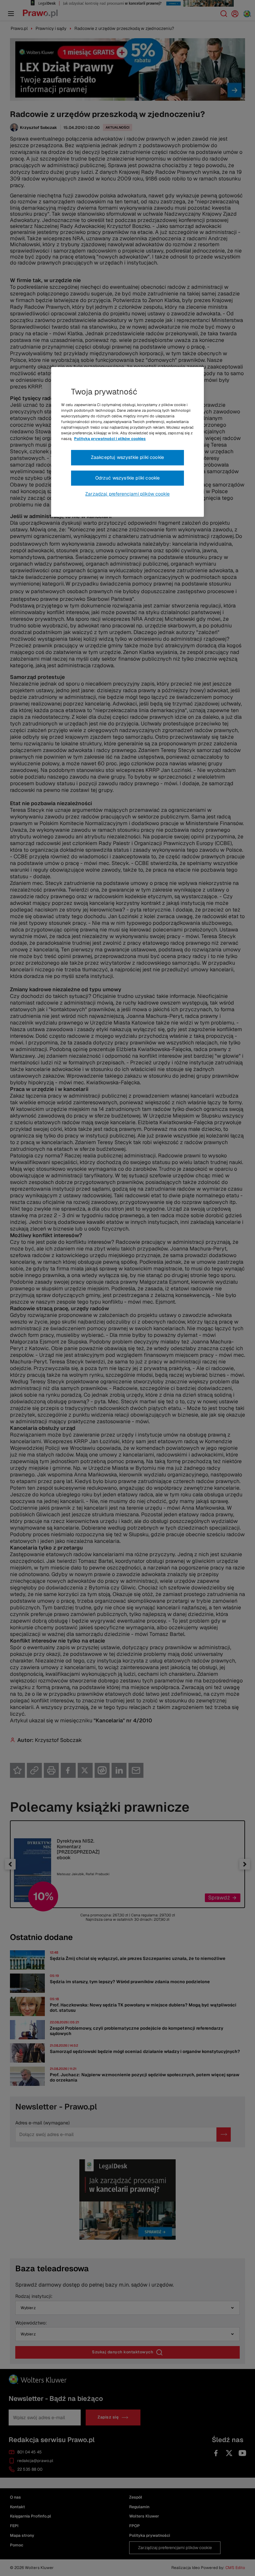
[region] (127, 442)
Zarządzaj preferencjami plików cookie (127, 494)
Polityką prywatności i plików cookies (110, 439)
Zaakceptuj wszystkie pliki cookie (127, 458)
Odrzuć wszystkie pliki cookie (128, 478)
